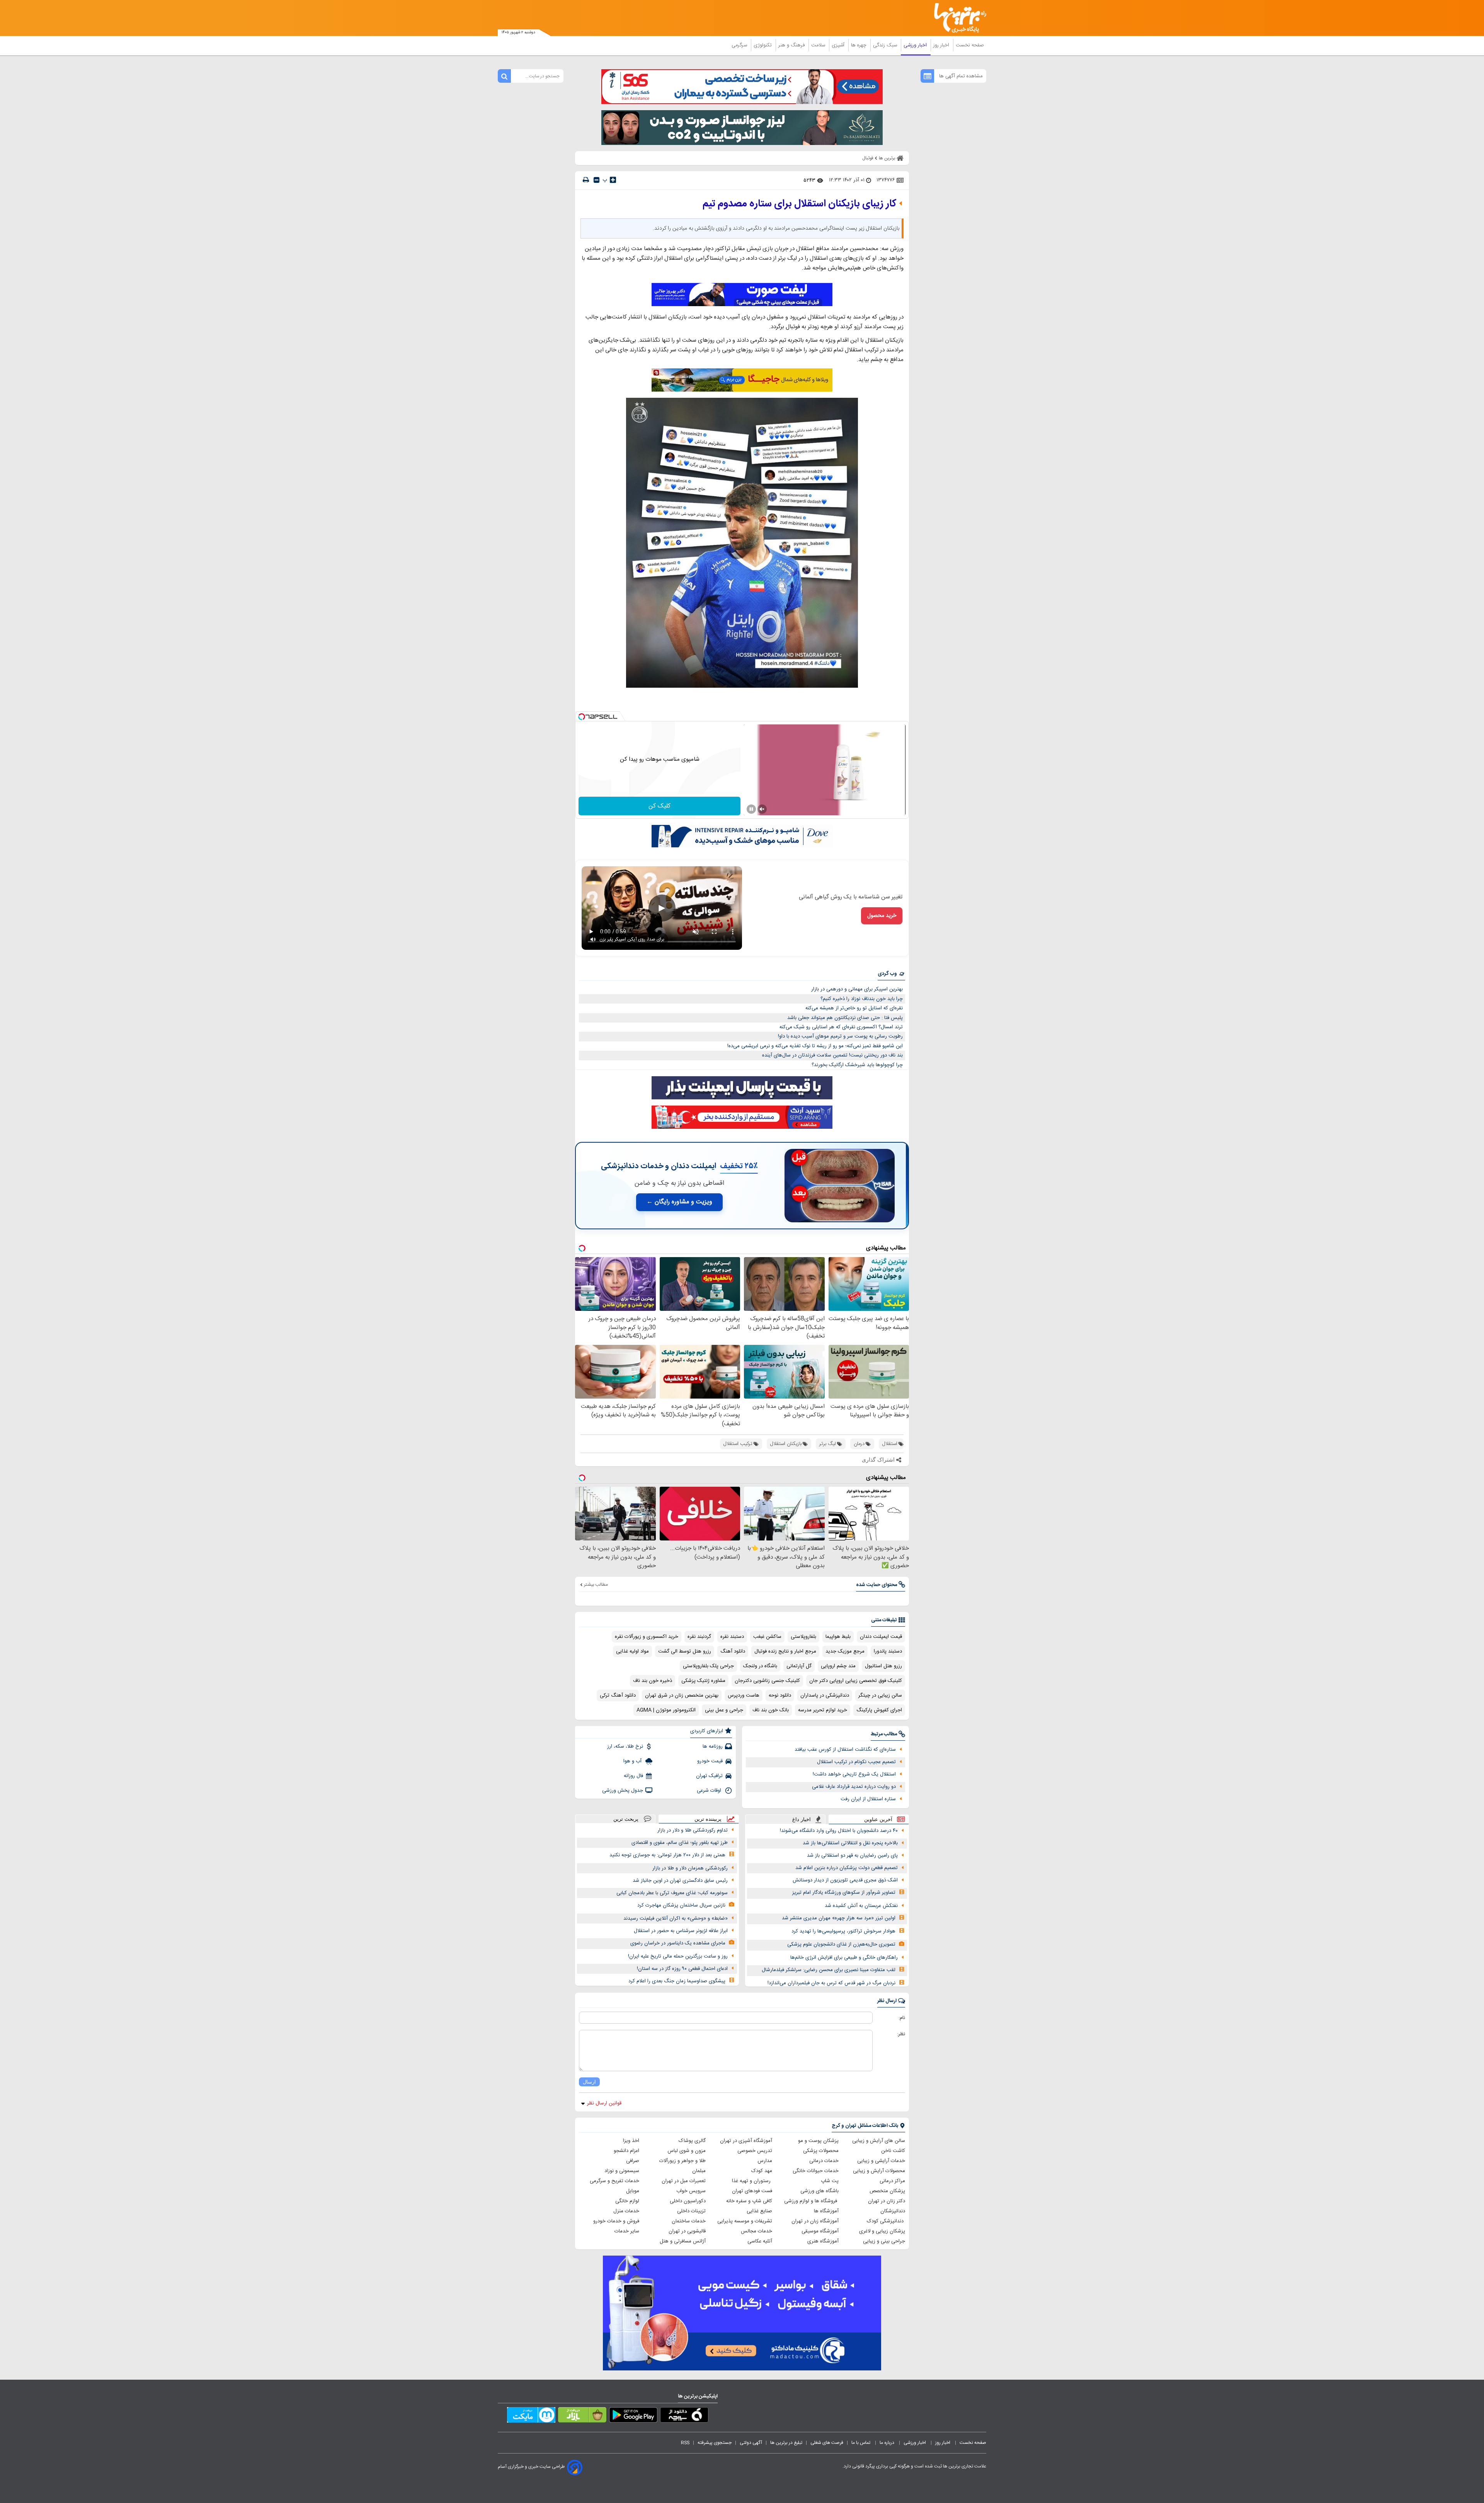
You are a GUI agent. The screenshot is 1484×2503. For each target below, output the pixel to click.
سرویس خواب (691, 2191)
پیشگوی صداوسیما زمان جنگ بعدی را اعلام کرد (677, 1981)
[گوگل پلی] (633, 2416)
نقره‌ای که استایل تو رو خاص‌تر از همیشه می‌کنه (854, 1008)
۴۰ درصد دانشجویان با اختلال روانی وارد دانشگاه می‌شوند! (839, 1831)
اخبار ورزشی (916, 45)
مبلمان (699, 2171)
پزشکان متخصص (887, 2191)
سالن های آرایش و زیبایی (879, 2141)
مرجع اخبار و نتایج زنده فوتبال (785, 1651)
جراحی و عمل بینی (724, 1710)
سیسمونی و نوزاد (622, 2171)
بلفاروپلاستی (803, 1637)
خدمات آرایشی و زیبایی (881, 2161)
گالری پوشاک (692, 2141)
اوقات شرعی (710, 1791)
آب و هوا (633, 1761)
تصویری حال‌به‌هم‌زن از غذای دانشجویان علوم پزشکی (841, 1944)
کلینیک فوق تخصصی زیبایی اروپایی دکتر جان (856, 1681)
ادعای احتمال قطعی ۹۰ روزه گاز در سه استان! (682, 1969)
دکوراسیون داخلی (688, 2201)
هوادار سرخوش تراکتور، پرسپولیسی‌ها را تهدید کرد (843, 1931)
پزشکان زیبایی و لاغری (882, 2231)
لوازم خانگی (627, 2201)
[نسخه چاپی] (586, 180)
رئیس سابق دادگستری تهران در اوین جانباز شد (680, 1881)
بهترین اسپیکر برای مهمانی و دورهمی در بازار (857, 989)
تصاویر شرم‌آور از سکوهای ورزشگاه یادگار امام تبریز (844, 1893)
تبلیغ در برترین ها (786, 2443)
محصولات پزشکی (821, 2151)
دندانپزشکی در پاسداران (825, 1695)
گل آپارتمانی (799, 1666)
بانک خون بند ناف (771, 1710)
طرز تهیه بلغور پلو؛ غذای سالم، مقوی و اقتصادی (680, 1843)
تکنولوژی (763, 45)
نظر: (901, 2034)
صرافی (633, 2161)
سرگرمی (740, 45)
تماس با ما (861, 2443)
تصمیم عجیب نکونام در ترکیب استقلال (856, 1762)
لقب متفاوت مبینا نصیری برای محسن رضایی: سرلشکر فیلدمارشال (829, 1970)
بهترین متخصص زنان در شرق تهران (682, 1695)
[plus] (613, 180)
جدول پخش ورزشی (623, 1791)
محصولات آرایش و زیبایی (879, 2171)
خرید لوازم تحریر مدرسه (823, 1710)
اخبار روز (942, 45)
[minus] (596, 180)
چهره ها (859, 45)
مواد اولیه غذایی (632, 1651)
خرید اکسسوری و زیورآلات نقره (647, 1637)
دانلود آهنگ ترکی (618, 1695)
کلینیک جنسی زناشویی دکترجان (767, 1681)
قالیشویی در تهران (687, 2231)
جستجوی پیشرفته (715, 2443)
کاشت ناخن (893, 2151)
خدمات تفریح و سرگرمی (614, 2181)
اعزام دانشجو (626, 2151)
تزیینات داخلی (691, 2211)
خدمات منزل (626, 2211)
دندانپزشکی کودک (886, 2221)
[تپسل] (582, 717)
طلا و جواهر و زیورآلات (682, 2161)
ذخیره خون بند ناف (653, 1681)
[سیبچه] (684, 2416)
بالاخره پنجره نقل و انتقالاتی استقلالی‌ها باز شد (850, 1843)
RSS (685, 2443)
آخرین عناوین (878, 1819)
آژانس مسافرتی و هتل (683, 2241)
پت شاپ (830, 2181)
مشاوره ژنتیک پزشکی (703, 1681)
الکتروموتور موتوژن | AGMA (666, 1710)
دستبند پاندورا (888, 1651)
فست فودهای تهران (752, 2191)
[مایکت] (531, 2416)
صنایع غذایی (759, 2211)
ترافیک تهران (709, 1776)
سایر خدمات (627, 2231)
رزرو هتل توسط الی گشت (685, 1651)
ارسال (589, 2082)
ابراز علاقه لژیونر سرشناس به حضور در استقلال (681, 1931)
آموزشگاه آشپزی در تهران (746, 2141)
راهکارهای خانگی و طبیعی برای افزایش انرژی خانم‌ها (844, 1958)
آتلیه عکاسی (760, 2241)
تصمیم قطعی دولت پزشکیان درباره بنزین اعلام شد (847, 1868)
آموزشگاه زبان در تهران (815, 2221)
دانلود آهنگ (733, 1651)
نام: (902, 2018)
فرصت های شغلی (827, 2443)
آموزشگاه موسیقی (820, 2231)
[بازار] (582, 2416)
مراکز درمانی (892, 2181)
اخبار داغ (802, 1819)
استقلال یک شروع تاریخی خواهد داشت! (854, 1774)
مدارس (765, 2161)
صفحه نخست (970, 45)
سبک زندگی (886, 45)
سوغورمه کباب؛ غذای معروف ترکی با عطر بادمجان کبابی (672, 1893)
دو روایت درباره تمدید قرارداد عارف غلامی (854, 1787)
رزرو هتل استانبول (883, 1666)
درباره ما (888, 2443)
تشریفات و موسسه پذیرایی (745, 2221)
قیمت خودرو (710, 1761)
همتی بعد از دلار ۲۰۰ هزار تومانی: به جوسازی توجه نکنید (667, 1855)
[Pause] (751, 809)
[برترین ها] (957, 18)
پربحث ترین (626, 1819)
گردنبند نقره (699, 1637)
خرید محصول (882, 916)
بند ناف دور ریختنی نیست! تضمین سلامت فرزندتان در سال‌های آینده (832, 1055)
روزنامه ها (713, 1746)
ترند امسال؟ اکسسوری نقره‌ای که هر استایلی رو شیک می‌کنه (841, 1027)
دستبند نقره (732, 1637)
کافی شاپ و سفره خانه (749, 2201)
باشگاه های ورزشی (819, 2191)
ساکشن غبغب (767, 1637)
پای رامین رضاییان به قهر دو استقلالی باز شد (852, 1856)
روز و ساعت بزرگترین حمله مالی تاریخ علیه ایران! (678, 1956)
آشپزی (839, 45)
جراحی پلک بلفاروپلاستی (708, 1666)
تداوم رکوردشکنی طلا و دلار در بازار (693, 1830)
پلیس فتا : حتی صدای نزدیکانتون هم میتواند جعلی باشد (845, 1018)
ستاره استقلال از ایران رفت (868, 1799)
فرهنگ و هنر (792, 45)
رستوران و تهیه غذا (752, 2181)
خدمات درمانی (824, 2161)
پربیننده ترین (708, 1819)
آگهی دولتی (751, 2443)
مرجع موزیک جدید (845, 1651)
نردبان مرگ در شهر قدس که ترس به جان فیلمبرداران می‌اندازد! (831, 1983)
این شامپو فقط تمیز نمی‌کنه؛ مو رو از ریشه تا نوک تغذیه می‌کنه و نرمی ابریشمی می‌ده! (815, 1046)
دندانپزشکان (893, 2211)
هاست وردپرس (744, 1695)
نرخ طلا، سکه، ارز (625, 1746)
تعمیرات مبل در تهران (684, 2181)
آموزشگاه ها (826, 2211)
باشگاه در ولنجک (760, 1666)
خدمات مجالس (756, 2231)
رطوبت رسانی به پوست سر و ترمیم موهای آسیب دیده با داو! (840, 1036)
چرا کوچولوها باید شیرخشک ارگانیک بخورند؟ (857, 1065)
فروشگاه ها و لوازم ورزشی (811, 2201)
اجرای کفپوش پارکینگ (879, 1710)
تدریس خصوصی (755, 2151)
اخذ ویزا (631, 2141)
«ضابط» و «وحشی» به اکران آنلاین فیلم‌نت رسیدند (676, 1919)
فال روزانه (633, 1776)
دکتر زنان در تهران (887, 2201)
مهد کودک (762, 2171)
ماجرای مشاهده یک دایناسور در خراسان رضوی (678, 1943)
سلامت (819, 45)
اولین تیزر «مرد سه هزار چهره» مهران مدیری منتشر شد (839, 1918)
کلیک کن (659, 806)
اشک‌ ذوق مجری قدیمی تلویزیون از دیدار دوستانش (845, 1880)
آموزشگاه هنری (823, 2241)
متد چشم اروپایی (838, 1666)
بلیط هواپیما (838, 1637)
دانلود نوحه (780, 1695)
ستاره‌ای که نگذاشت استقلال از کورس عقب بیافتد (845, 1750)
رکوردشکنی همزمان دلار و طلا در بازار (690, 1868)
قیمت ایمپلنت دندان (881, 1637)
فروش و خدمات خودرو (616, 2221)
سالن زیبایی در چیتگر (880, 1695)
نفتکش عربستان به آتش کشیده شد (861, 1906)
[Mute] (762, 809)
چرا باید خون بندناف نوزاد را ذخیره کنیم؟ (862, 999)
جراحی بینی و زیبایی (884, 2241)
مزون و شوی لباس (687, 2151)
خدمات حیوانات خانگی (816, 2171)
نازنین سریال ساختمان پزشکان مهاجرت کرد (681, 1905)
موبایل (633, 2191)
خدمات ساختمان (689, 2221)
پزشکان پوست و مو (818, 2141)
